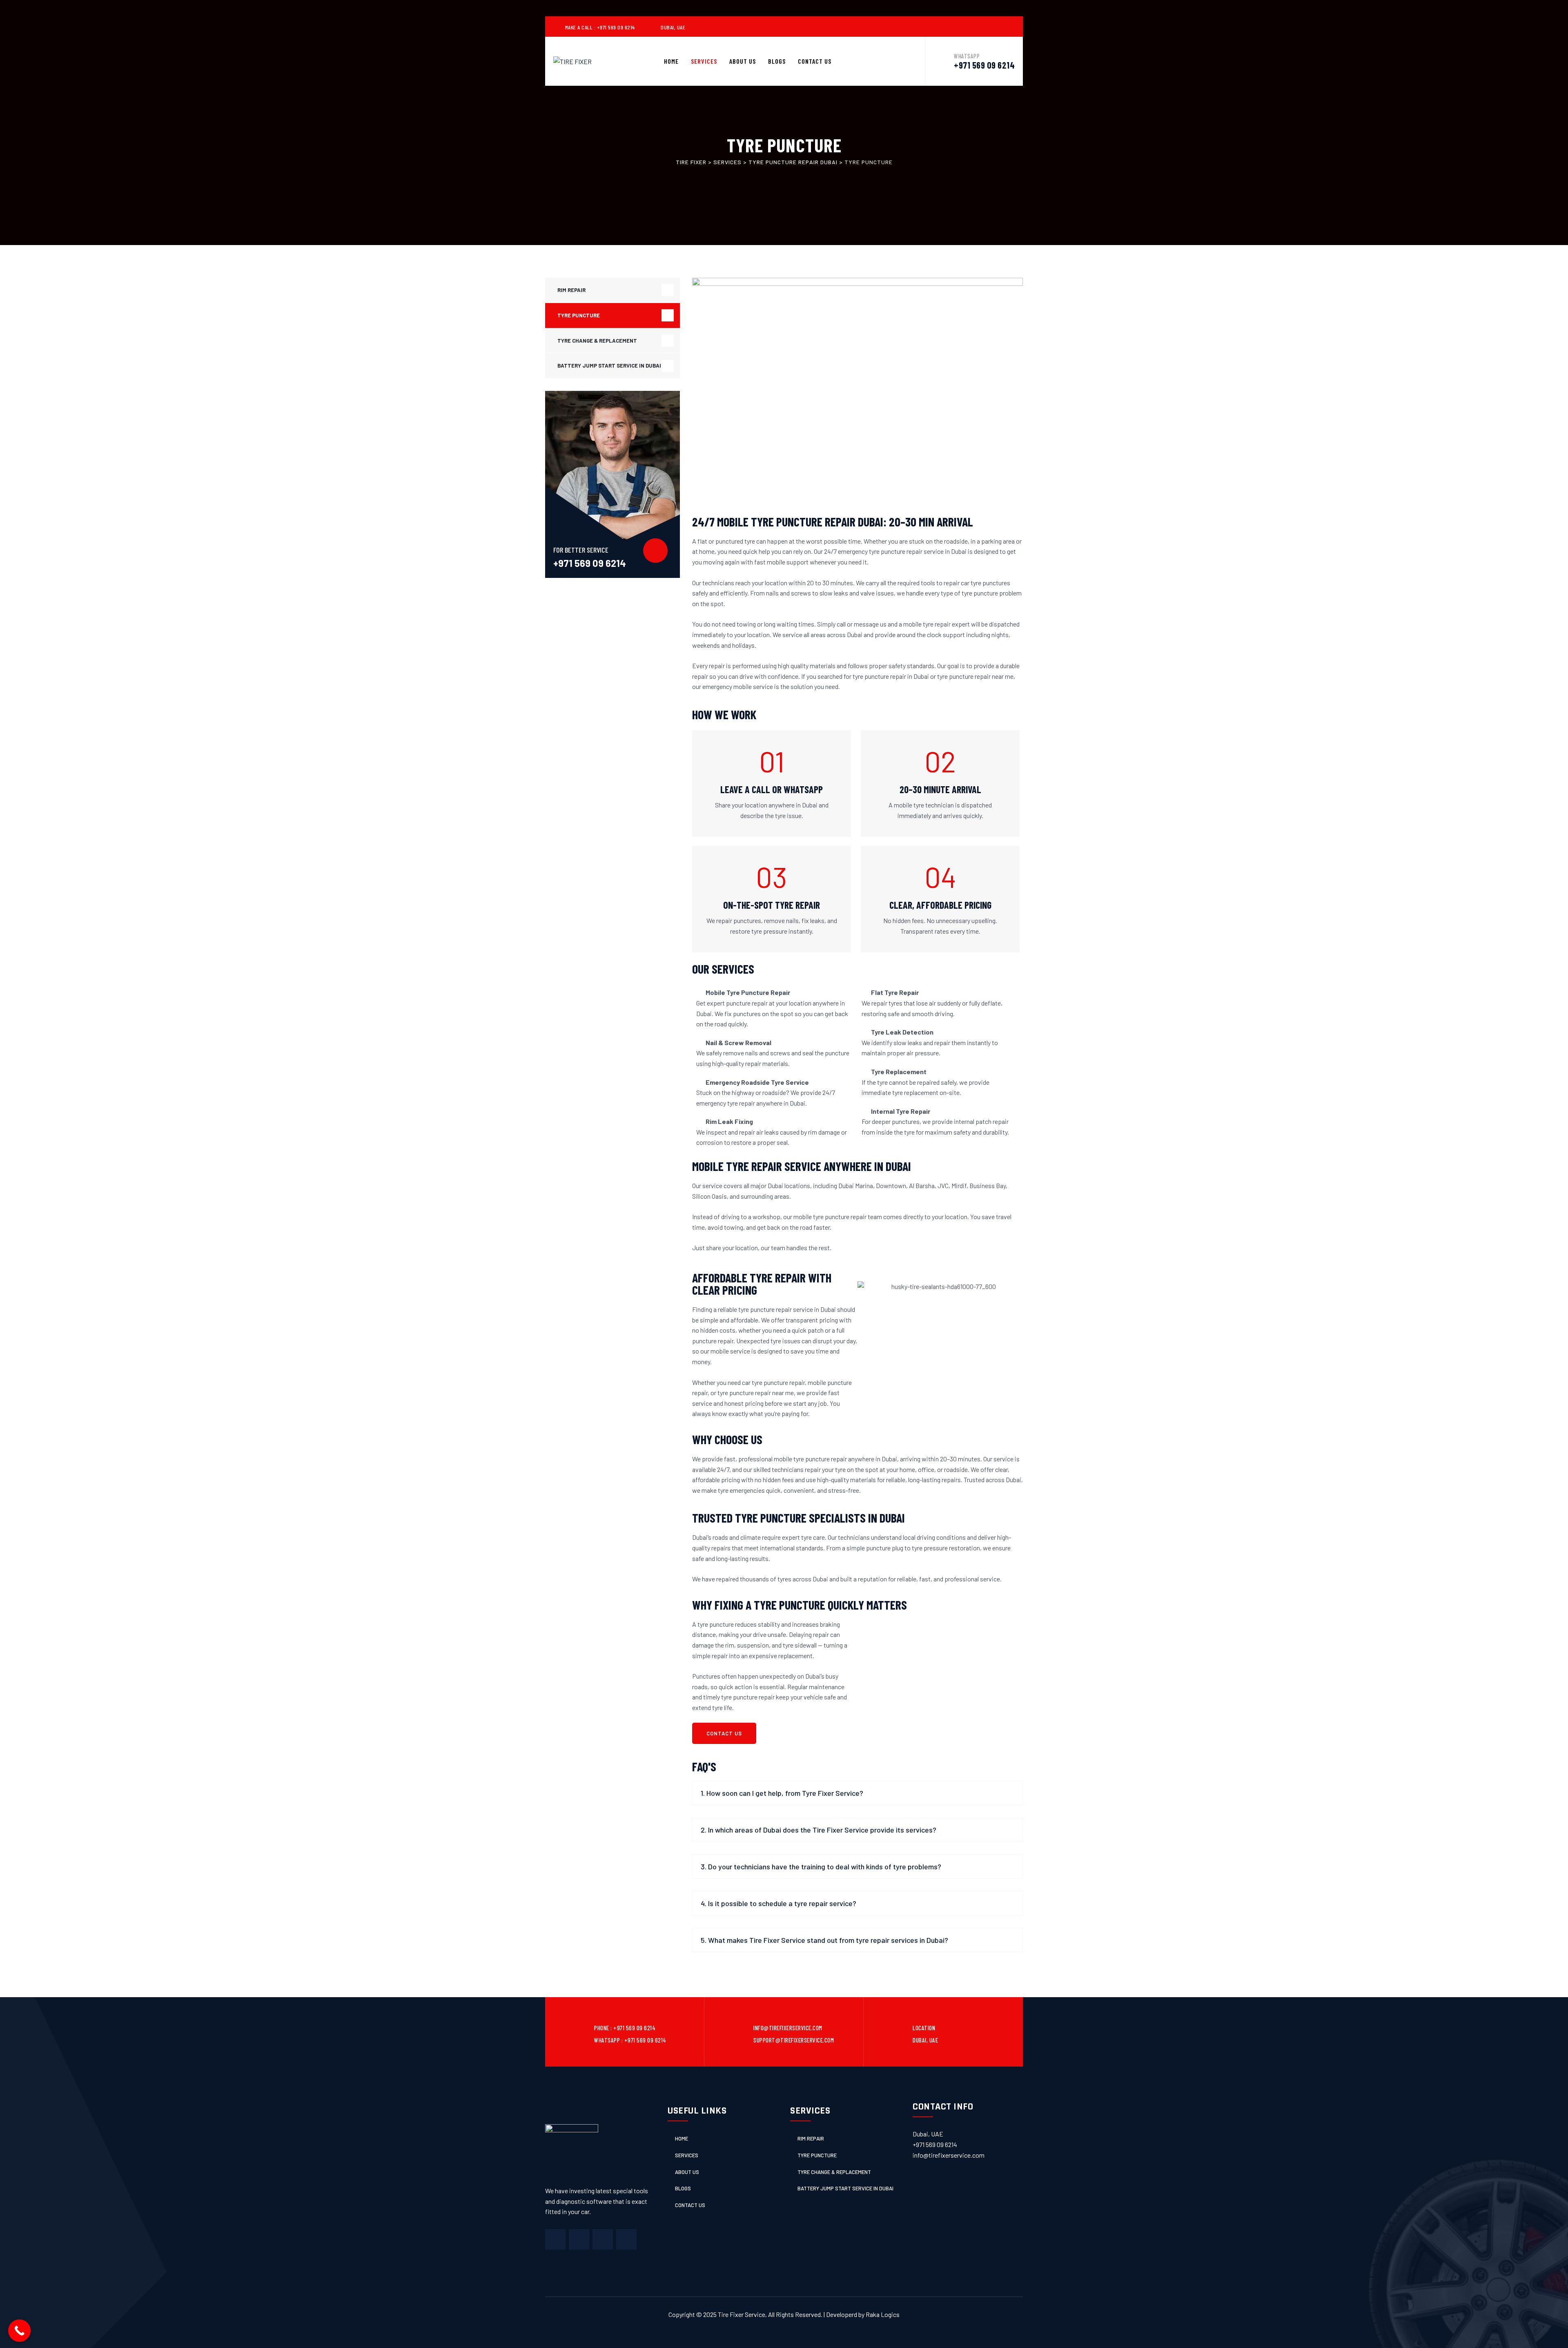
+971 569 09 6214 (590, 563)
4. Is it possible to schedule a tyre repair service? (778, 1903)
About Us (743, 61)
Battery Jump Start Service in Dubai (609, 366)
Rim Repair (571, 290)
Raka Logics (883, 2314)
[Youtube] (1010, 27)
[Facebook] (957, 27)
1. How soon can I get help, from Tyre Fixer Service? (782, 1793)
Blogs (777, 61)
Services (704, 61)
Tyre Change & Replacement (597, 341)
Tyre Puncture (579, 315)
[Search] (912, 61)
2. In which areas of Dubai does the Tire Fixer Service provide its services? (819, 1830)
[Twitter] (974, 27)
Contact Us (815, 61)
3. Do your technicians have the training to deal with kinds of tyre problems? (821, 1866)
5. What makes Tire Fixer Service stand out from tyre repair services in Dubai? (824, 1940)
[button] (857, 1793)
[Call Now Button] (19, 2331)
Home (671, 61)
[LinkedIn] (992, 27)
